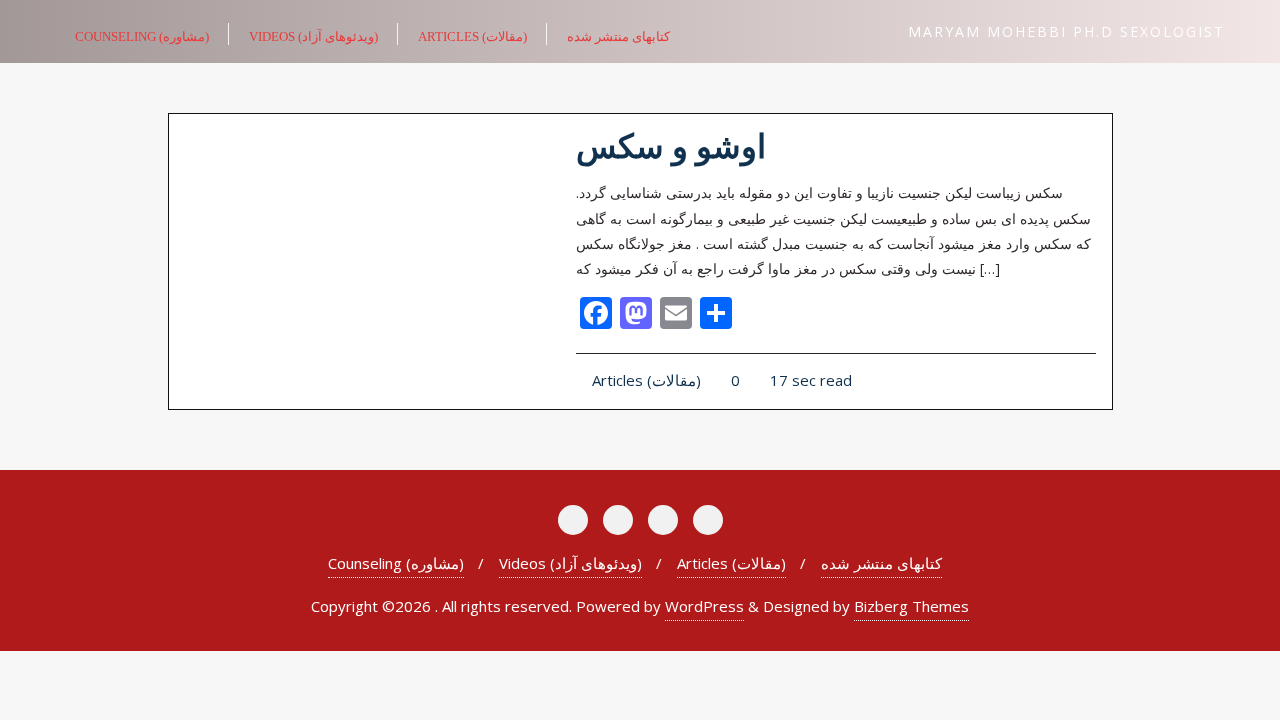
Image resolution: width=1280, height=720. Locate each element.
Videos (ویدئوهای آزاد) (570, 563)
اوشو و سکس (671, 147)
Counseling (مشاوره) (396, 563)
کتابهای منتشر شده (881, 563)
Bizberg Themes (911, 606)
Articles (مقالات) (644, 380)
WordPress (704, 606)
